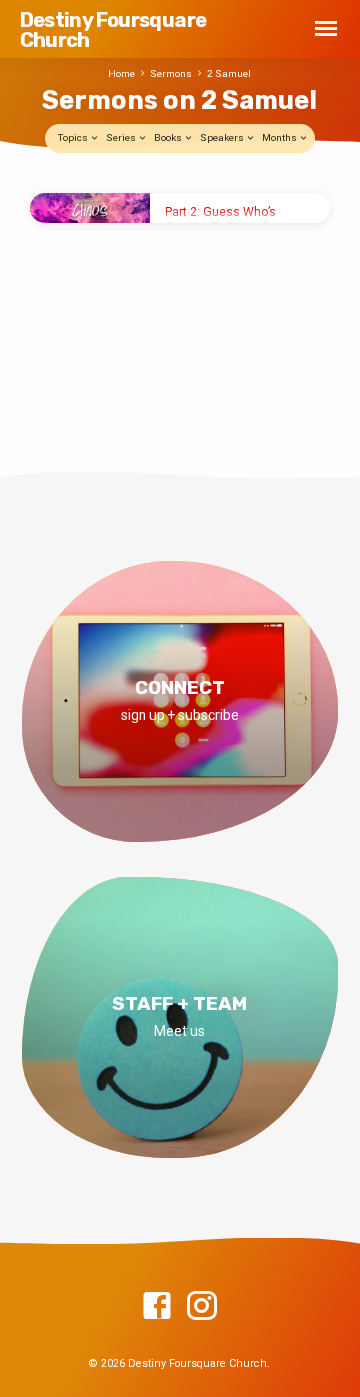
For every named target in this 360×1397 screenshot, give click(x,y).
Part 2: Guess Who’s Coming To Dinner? (220, 219)
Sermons (171, 73)
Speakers (223, 137)
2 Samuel (229, 73)
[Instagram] (202, 1307)
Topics (74, 137)
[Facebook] (157, 1307)
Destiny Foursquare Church (113, 30)
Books (169, 137)
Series (122, 137)
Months (280, 137)
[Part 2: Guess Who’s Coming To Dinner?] (90, 208)
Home (121, 73)
